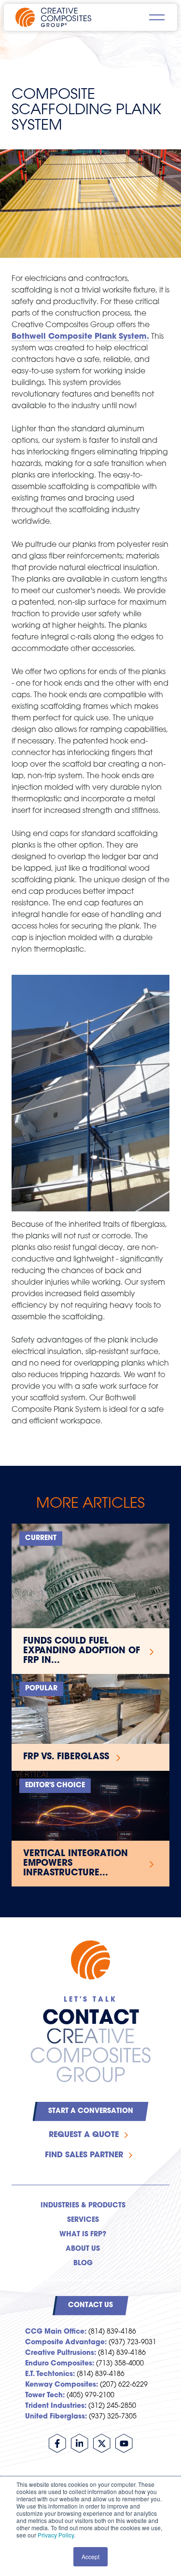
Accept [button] (90, 2556)
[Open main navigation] (157, 17)
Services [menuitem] (83, 2220)
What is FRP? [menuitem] (83, 2235)
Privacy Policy (56, 2535)
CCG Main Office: (56, 2332)
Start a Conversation (91, 2111)
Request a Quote (84, 2135)
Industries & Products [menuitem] (83, 2206)
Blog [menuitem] (83, 2264)
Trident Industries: (56, 2406)
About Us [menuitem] (83, 2249)
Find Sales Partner (84, 2155)
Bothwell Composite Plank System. (80, 337)
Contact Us (90, 2305)
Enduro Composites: (60, 2364)
